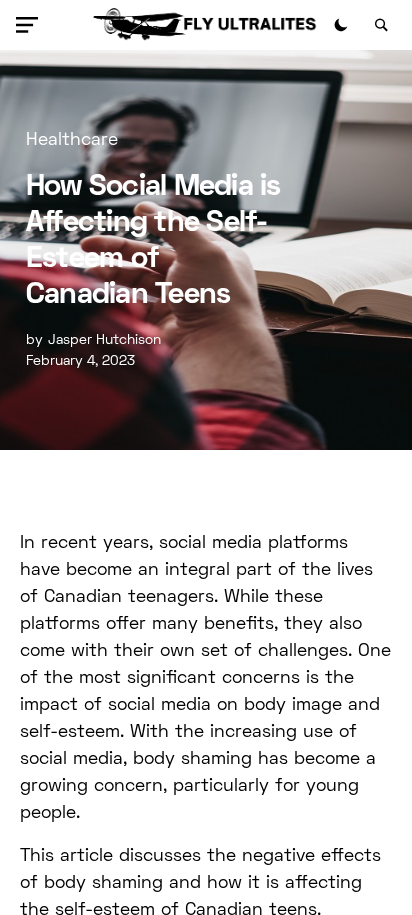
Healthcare (72, 140)
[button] (31, 25)
